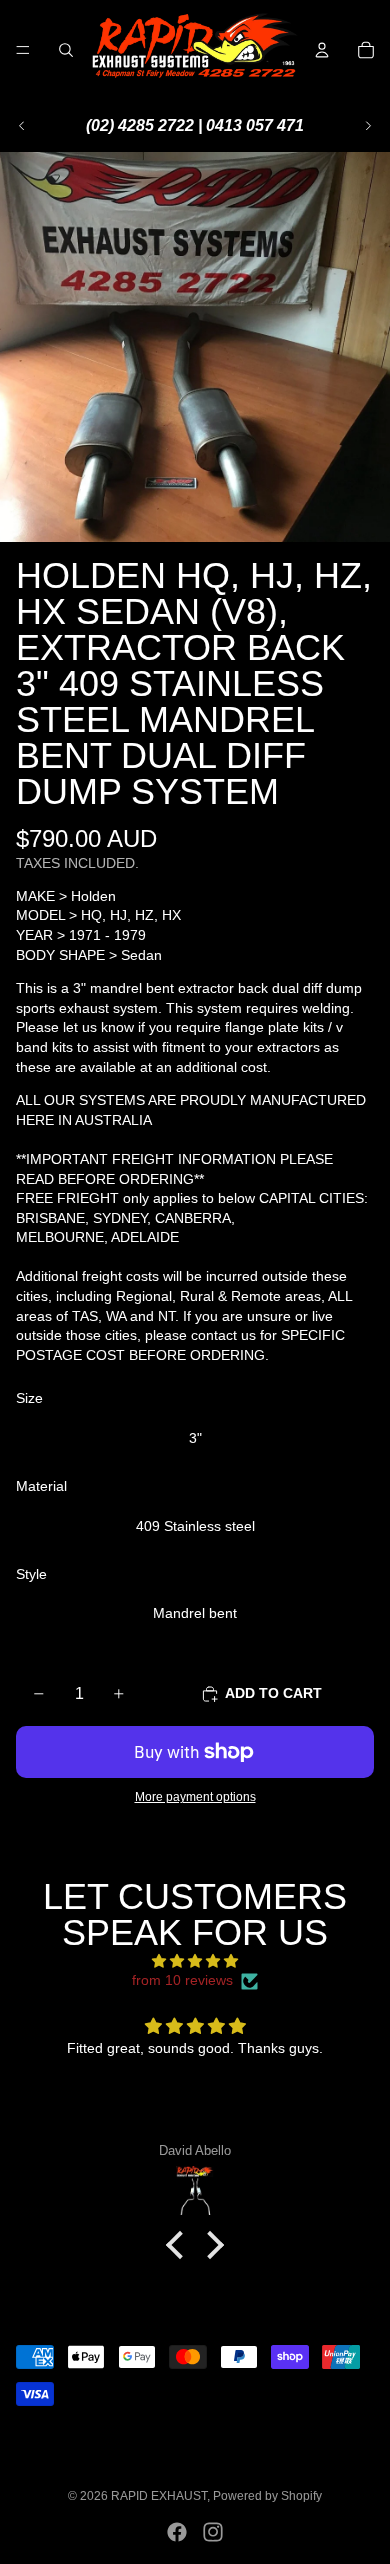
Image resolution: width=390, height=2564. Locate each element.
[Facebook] (177, 2532)
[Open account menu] (322, 50)
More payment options (195, 1796)
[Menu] (23, 50)
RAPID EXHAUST (159, 2496)
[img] (195, 1961)
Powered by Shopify (267, 2496)
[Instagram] (213, 2532)
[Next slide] (368, 126)
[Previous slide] (22, 126)
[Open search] (66, 50)
